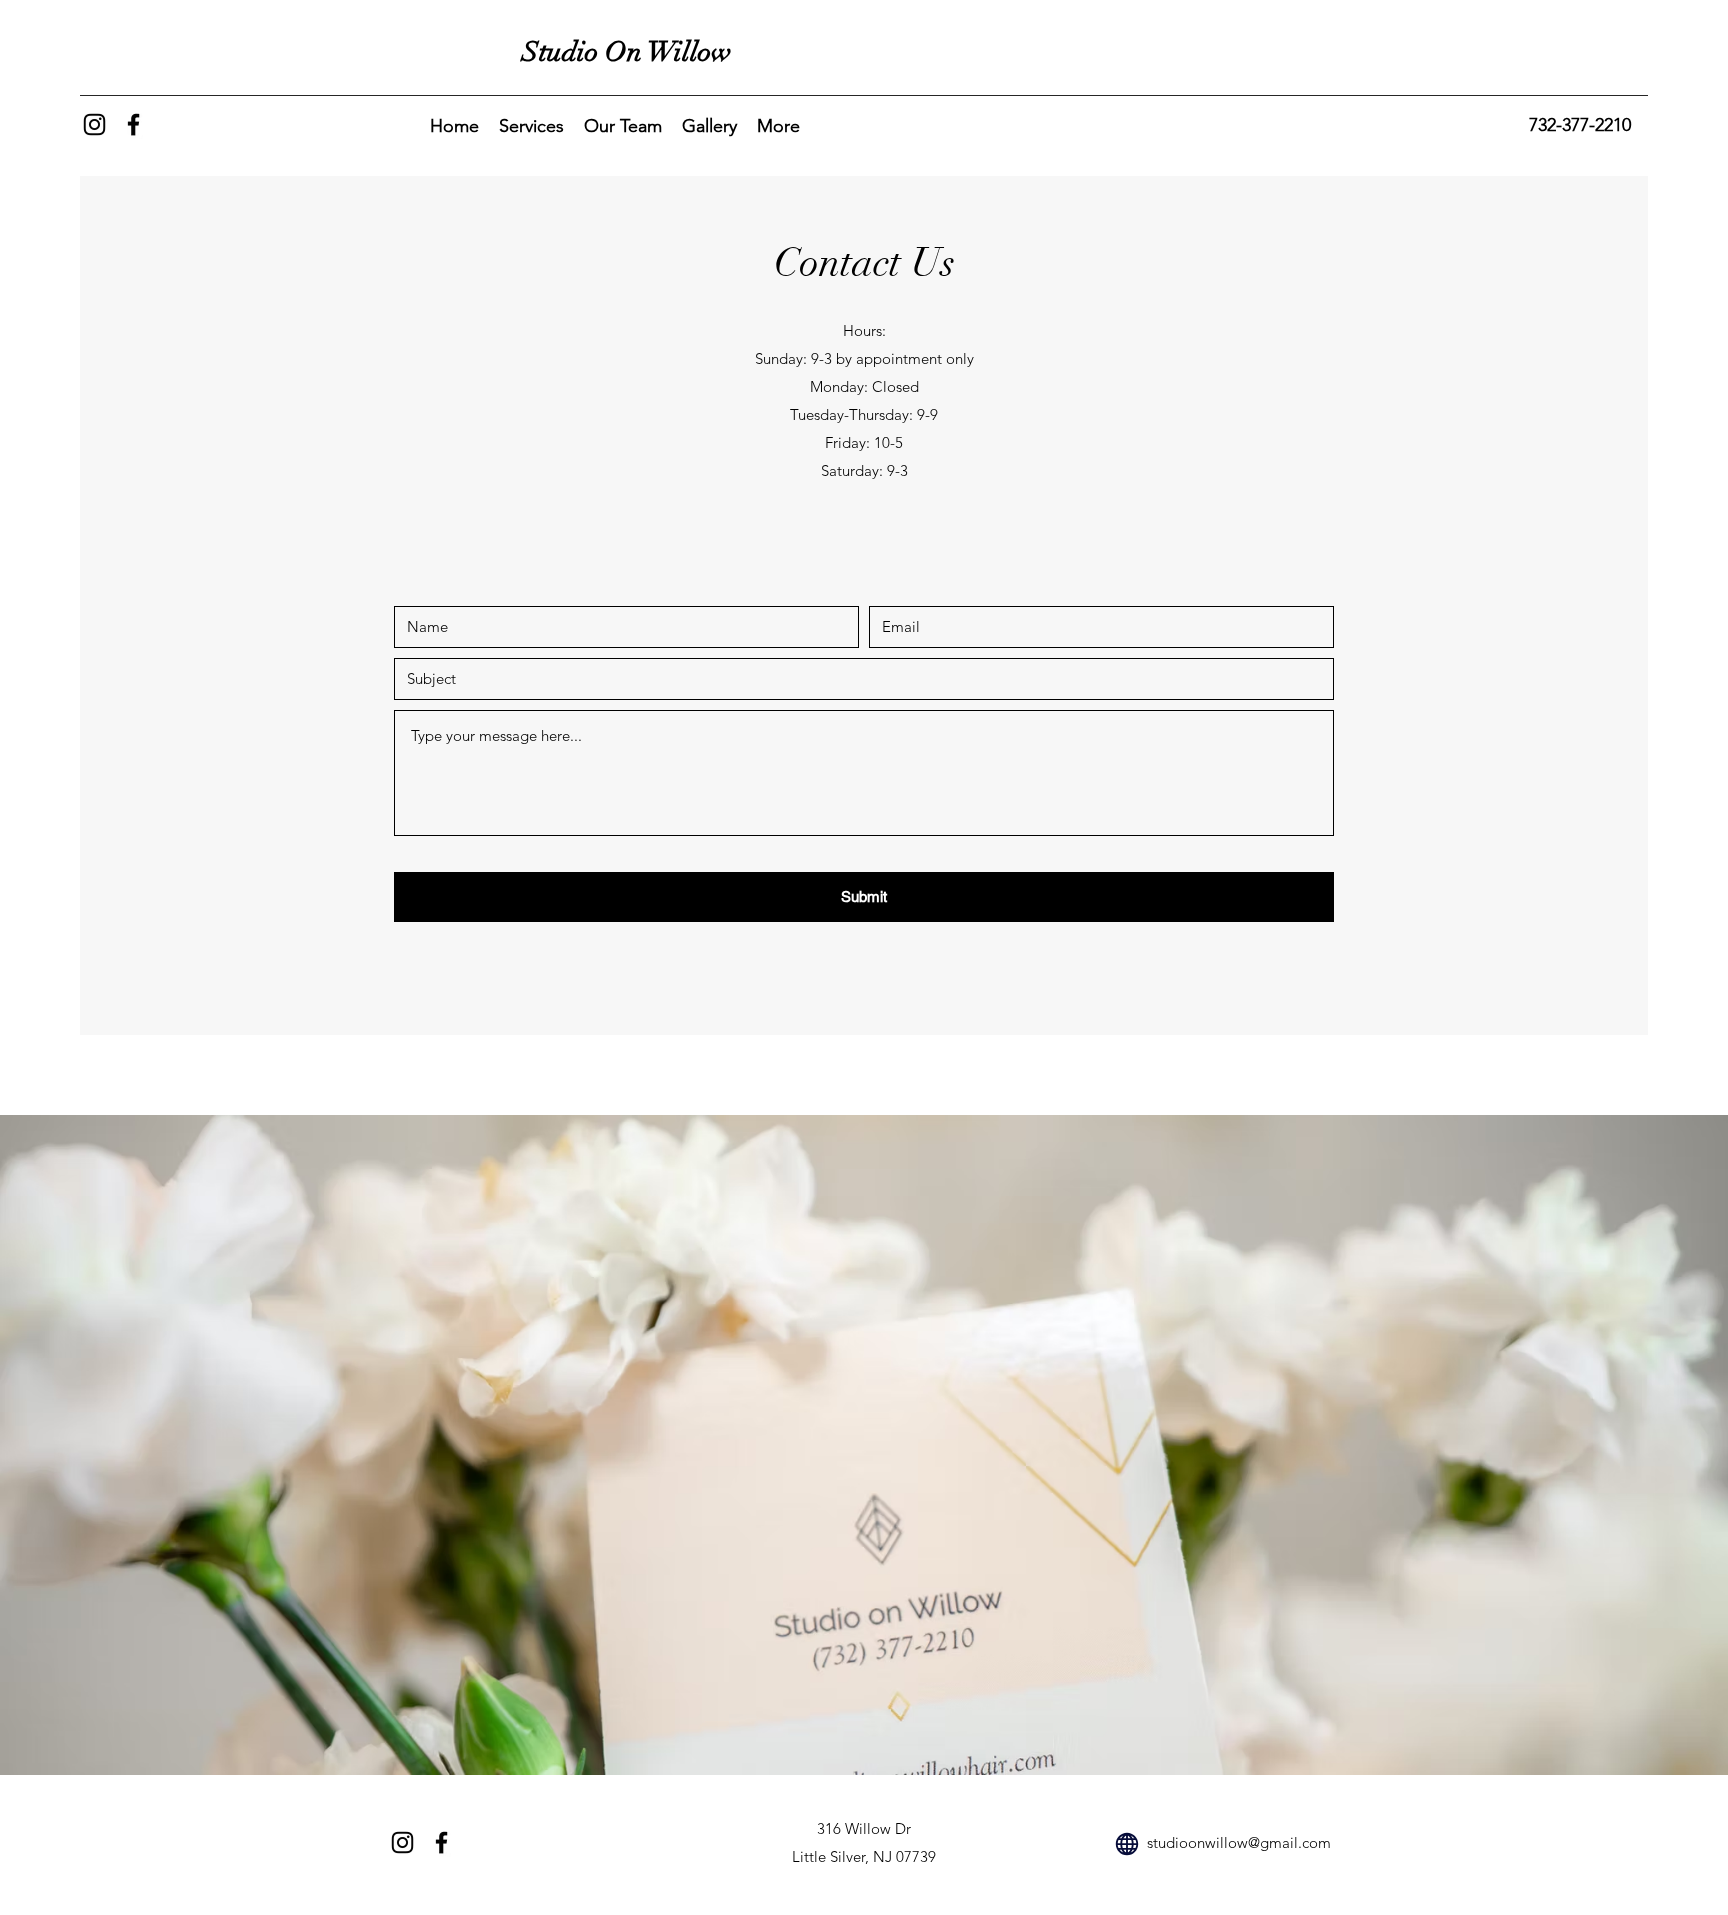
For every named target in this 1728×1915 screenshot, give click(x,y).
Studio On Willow (627, 52)
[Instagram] (94, 124)
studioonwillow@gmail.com (1239, 1842)
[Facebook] (133, 124)
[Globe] (1127, 1844)
